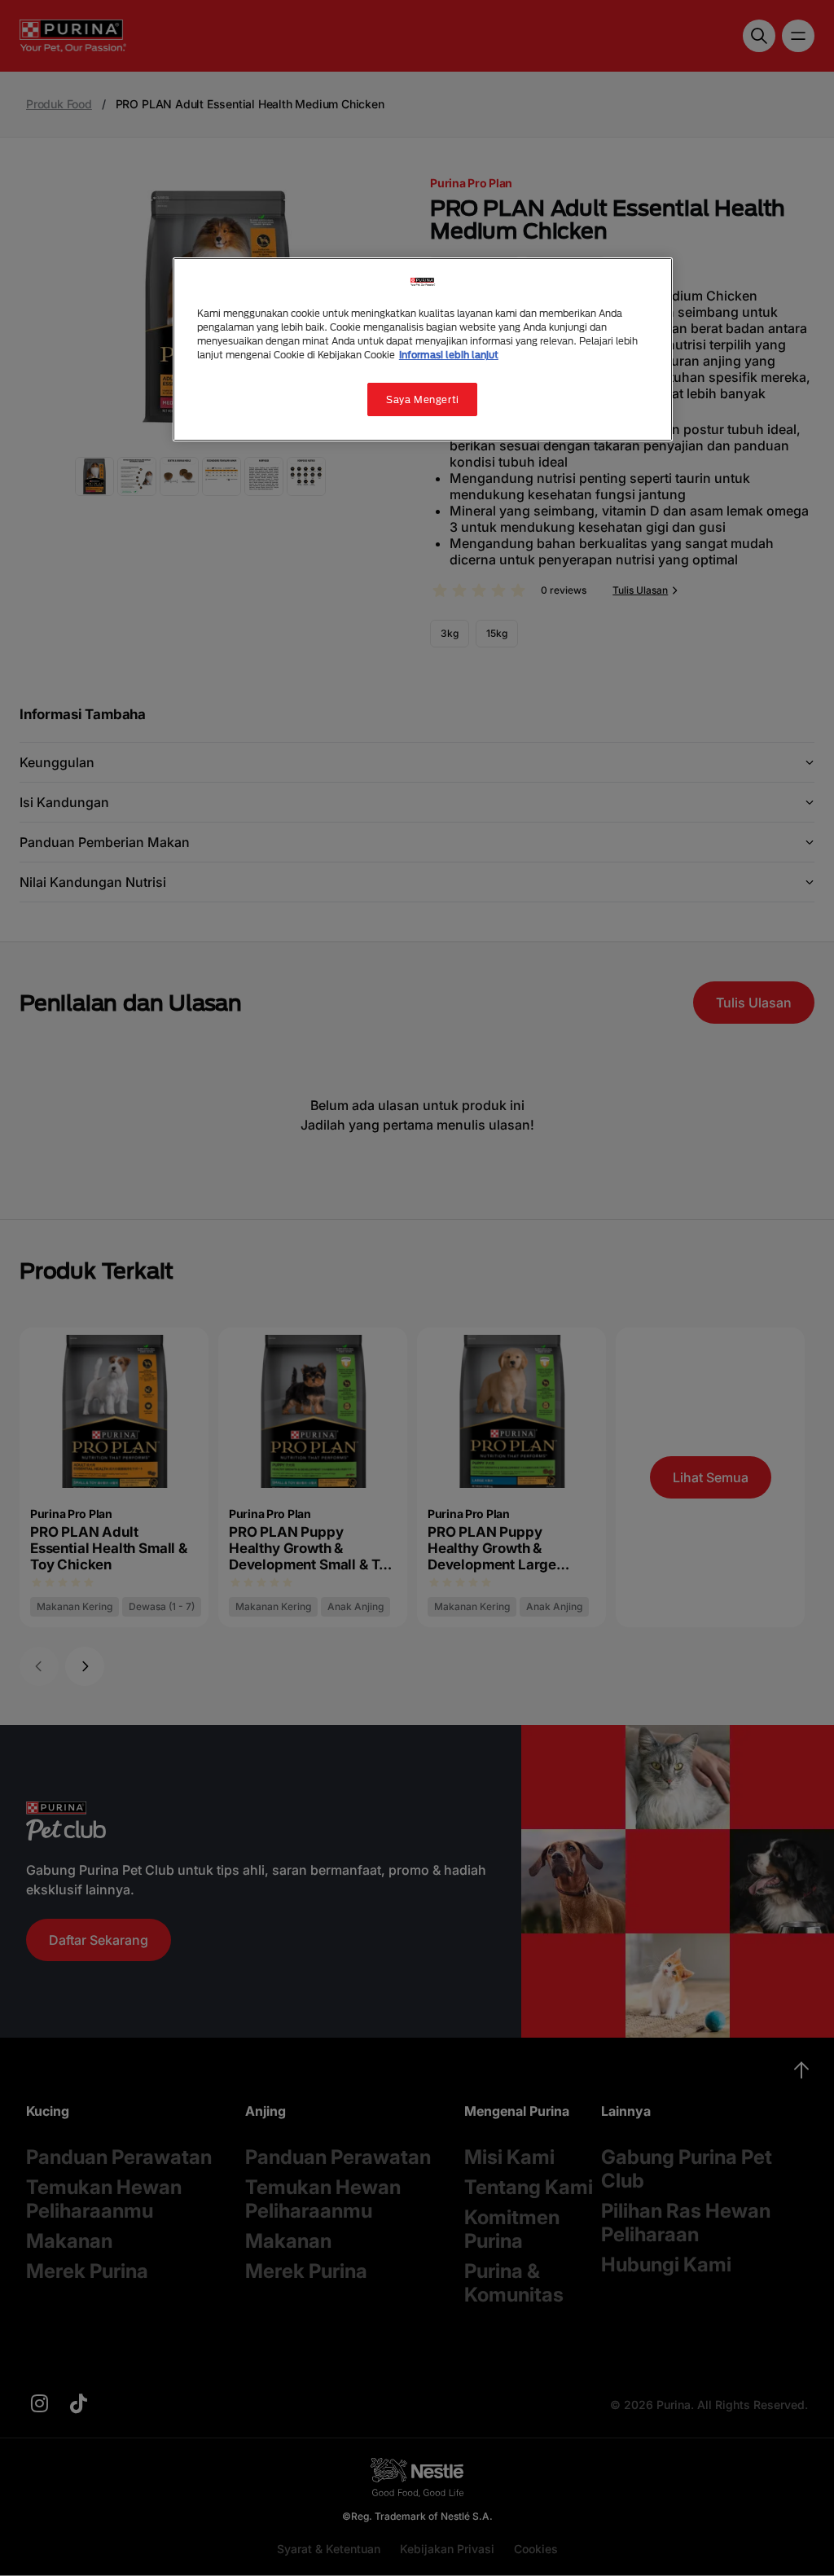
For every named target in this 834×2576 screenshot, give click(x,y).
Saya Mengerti (422, 399)
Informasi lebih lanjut (449, 355)
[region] (423, 349)
